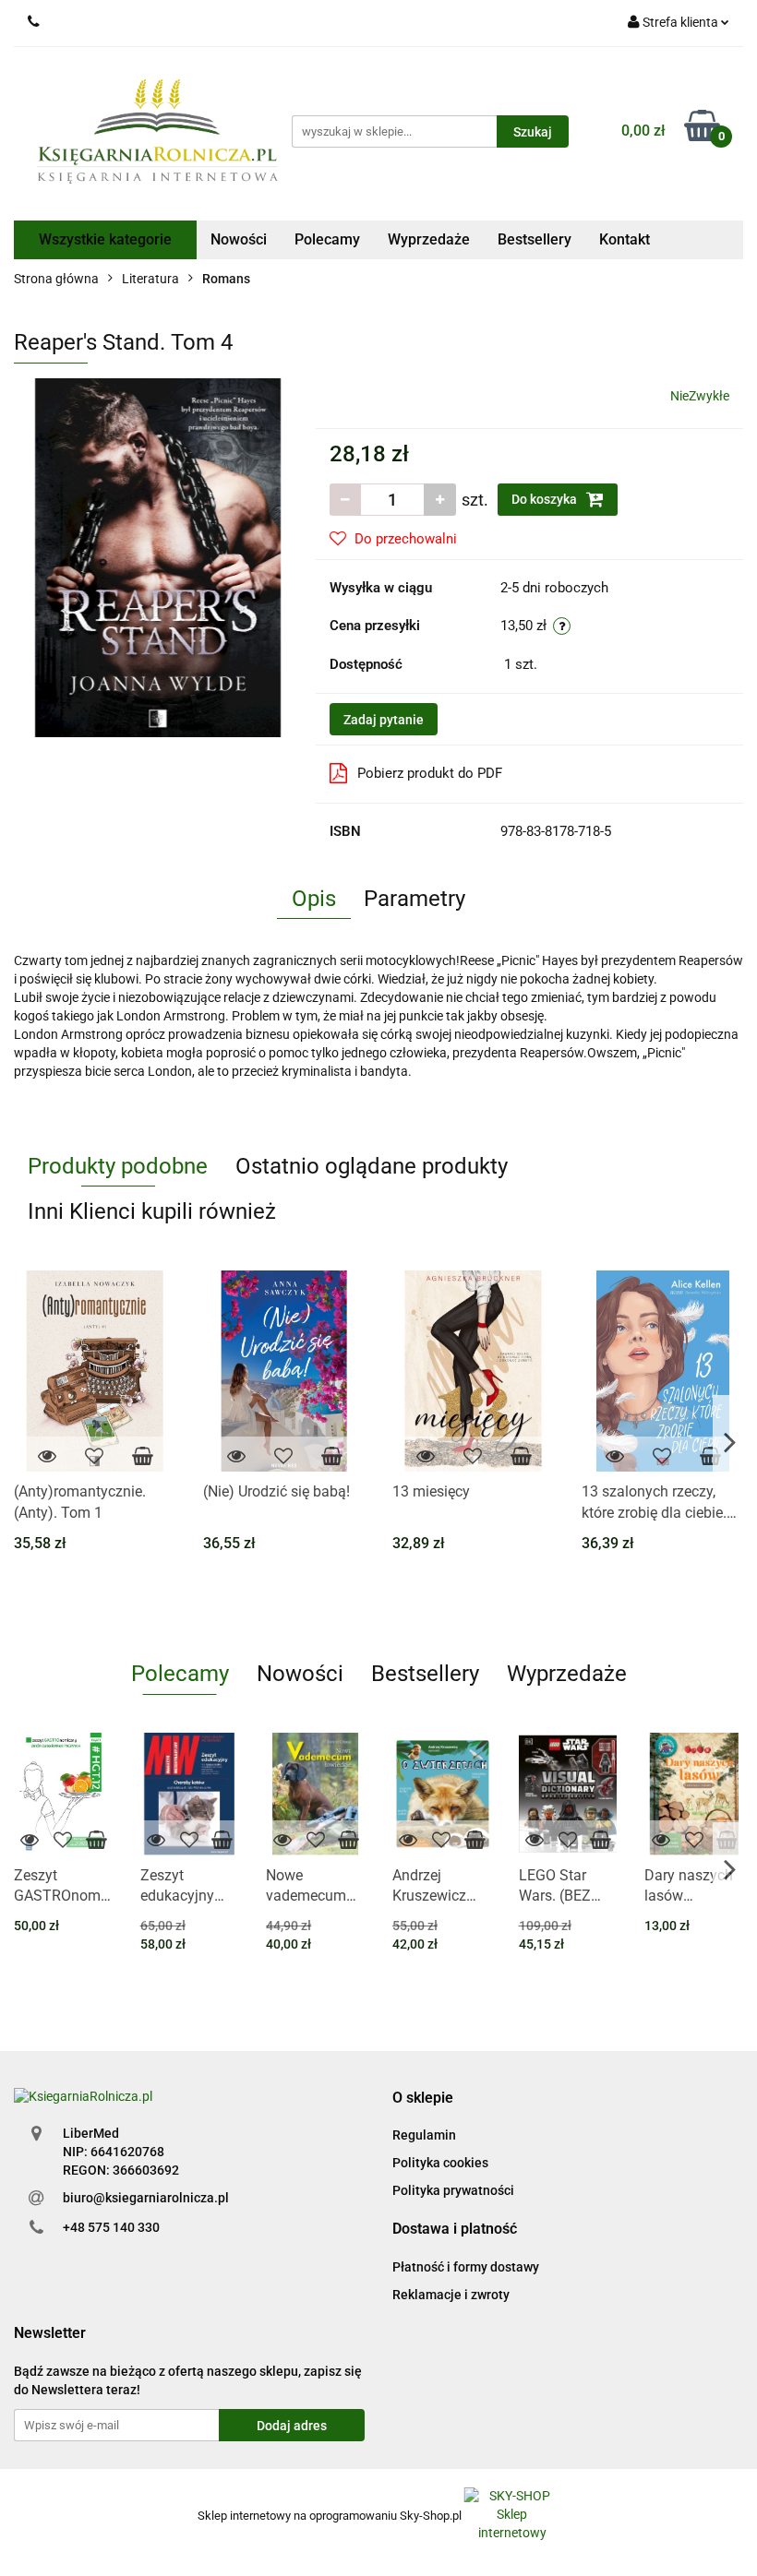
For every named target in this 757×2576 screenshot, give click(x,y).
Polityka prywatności (453, 2190)
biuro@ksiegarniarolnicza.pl (146, 2198)
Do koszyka (546, 499)
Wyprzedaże (429, 239)
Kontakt (625, 239)
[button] (423, 2099)
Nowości (239, 239)
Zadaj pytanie (384, 720)
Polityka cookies (440, 2163)
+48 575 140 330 (111, 2227)
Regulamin (424, 2135)
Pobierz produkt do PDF (430, 773)
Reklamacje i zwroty (451, 2295)
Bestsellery (535, 239)
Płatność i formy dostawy (466, 2267)
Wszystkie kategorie (105, 239)
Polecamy (327, 239)
